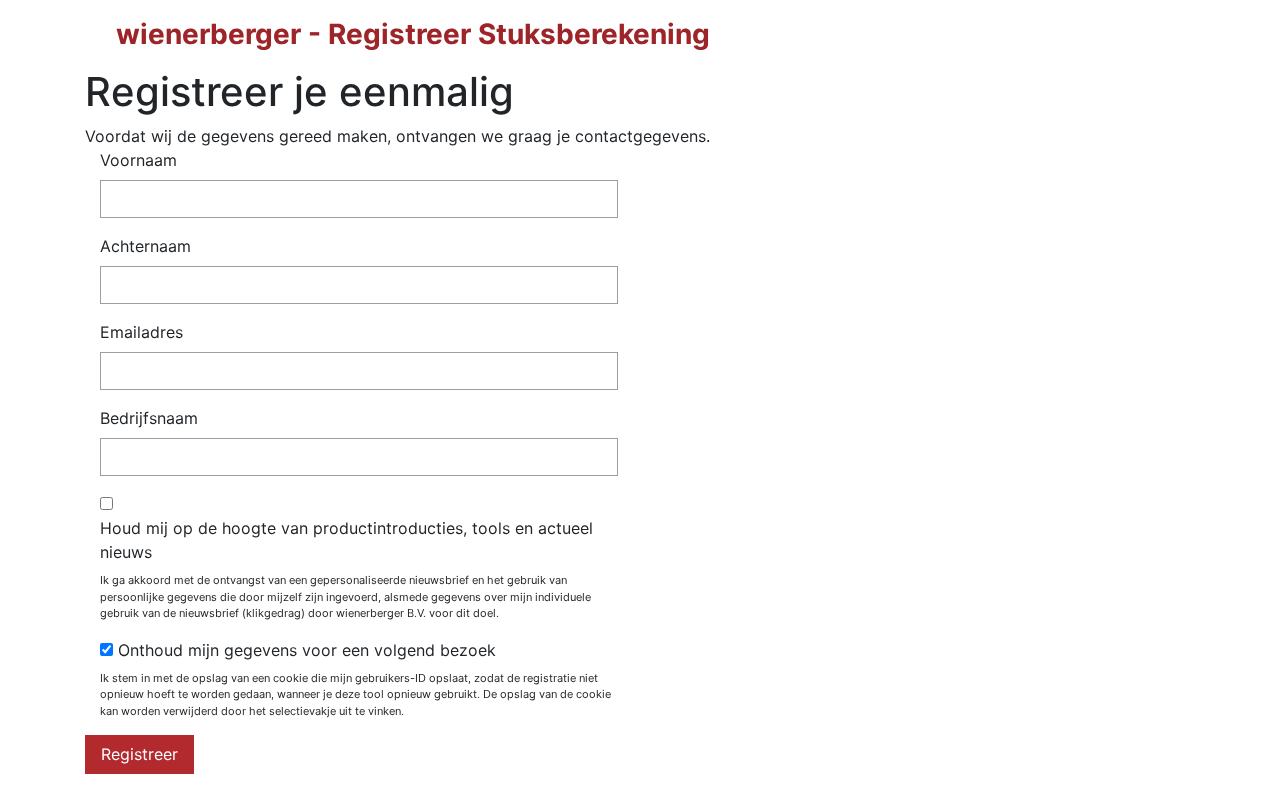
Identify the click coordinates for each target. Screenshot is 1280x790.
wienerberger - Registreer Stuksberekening (413, 34)
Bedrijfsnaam (149, 418)
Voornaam (138, 160)
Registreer (139, 754)
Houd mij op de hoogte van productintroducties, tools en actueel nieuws (346, 540)
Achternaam (145, 246)
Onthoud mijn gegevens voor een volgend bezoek (307, 650)
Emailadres (141, 332)
